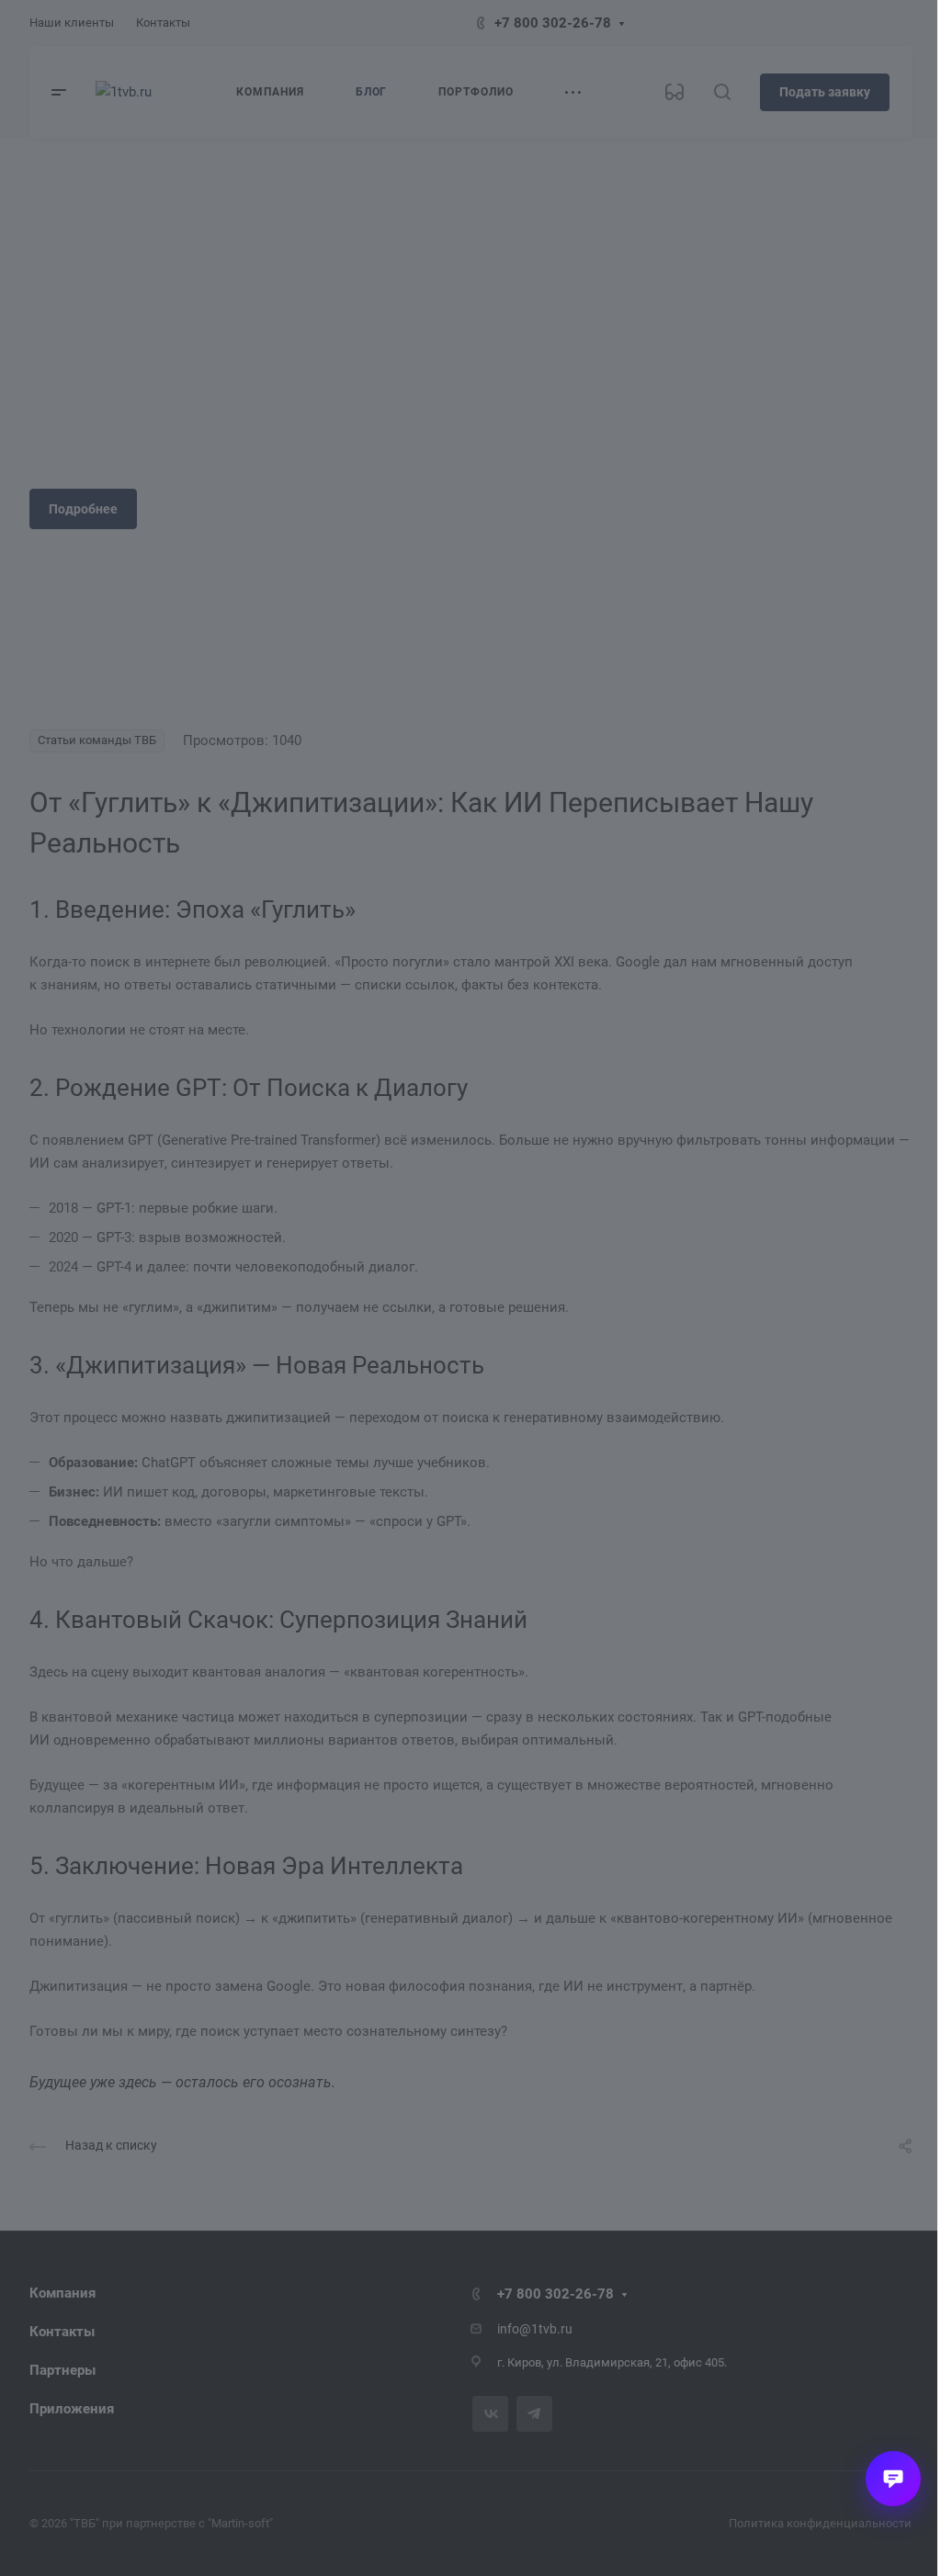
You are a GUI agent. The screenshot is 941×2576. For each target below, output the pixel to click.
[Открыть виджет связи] (893, 2479)
